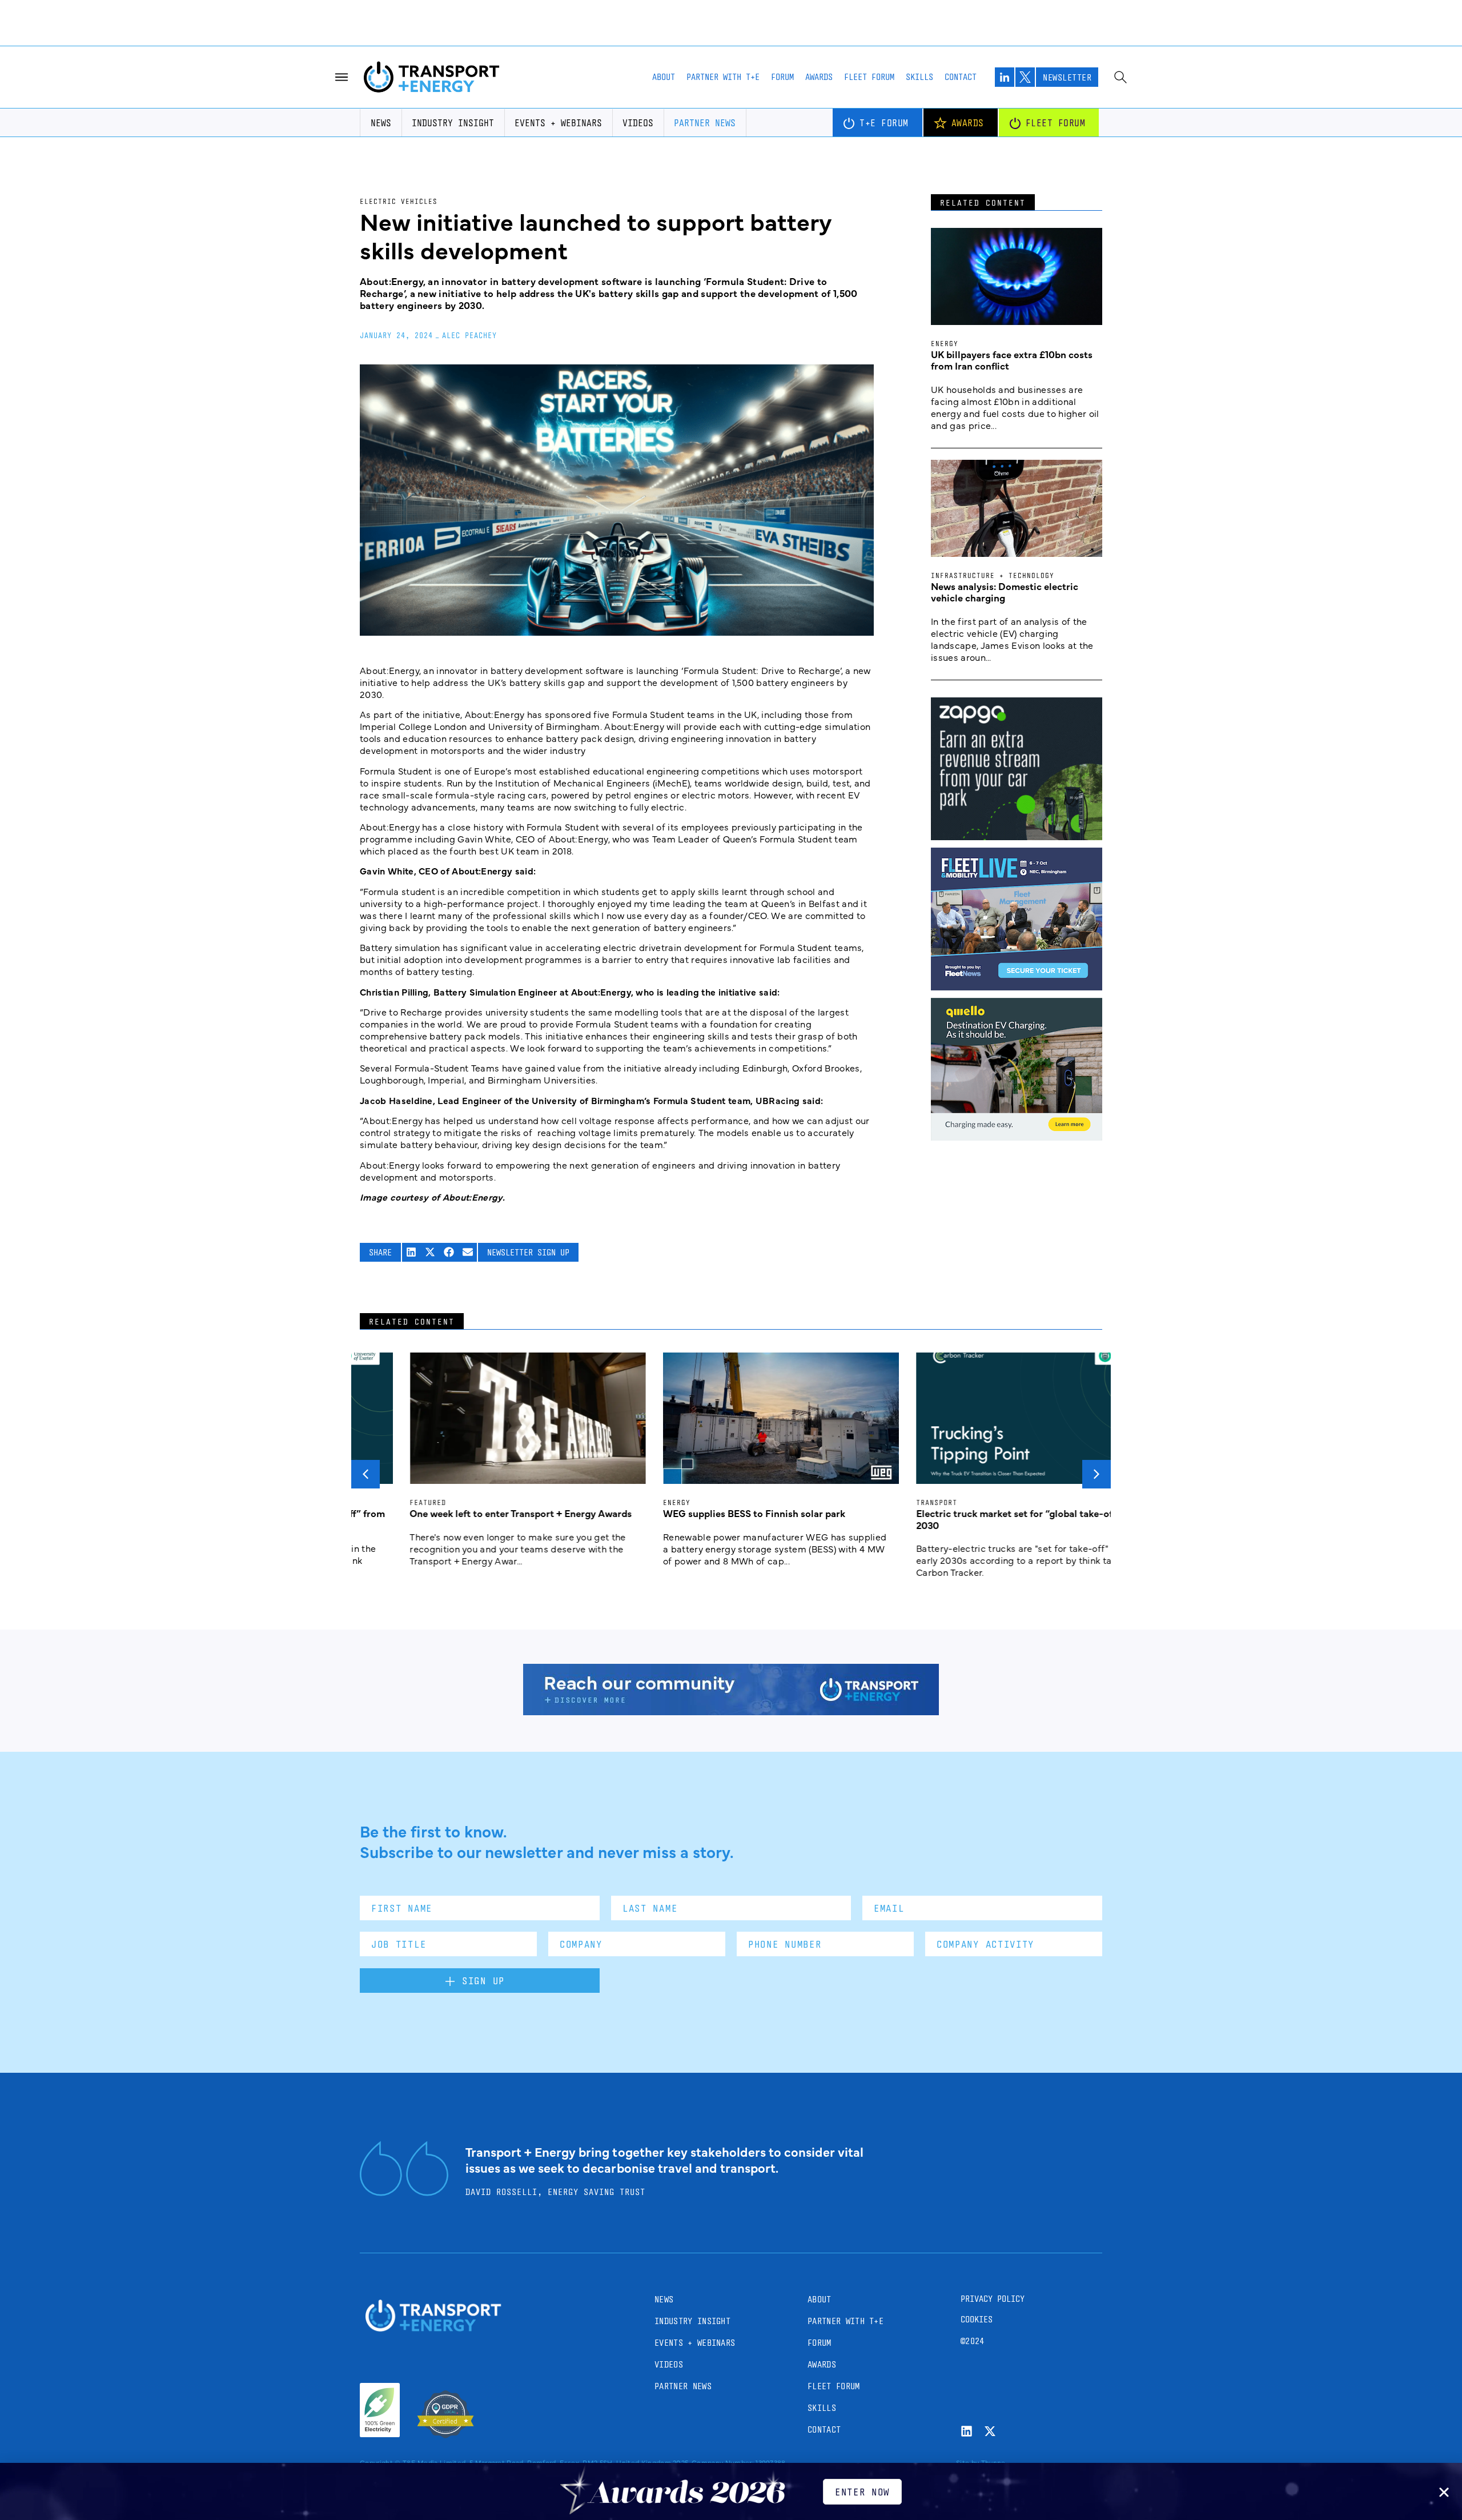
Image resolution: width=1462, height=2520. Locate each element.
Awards (819, 77)
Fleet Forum (869, 77)
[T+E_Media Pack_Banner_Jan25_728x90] (731, 1711)
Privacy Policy (993, 2299)
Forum (782, 77)
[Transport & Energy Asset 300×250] (1017, 986)
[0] (1017, 1137)
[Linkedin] (967, 2431)
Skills (919, 77)
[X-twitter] (990, 2431)
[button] (411, 1252)
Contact (961, 77)
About (664, 77)
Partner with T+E (723, 77)
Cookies (977, 2319)
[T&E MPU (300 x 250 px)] (1017, 836)
